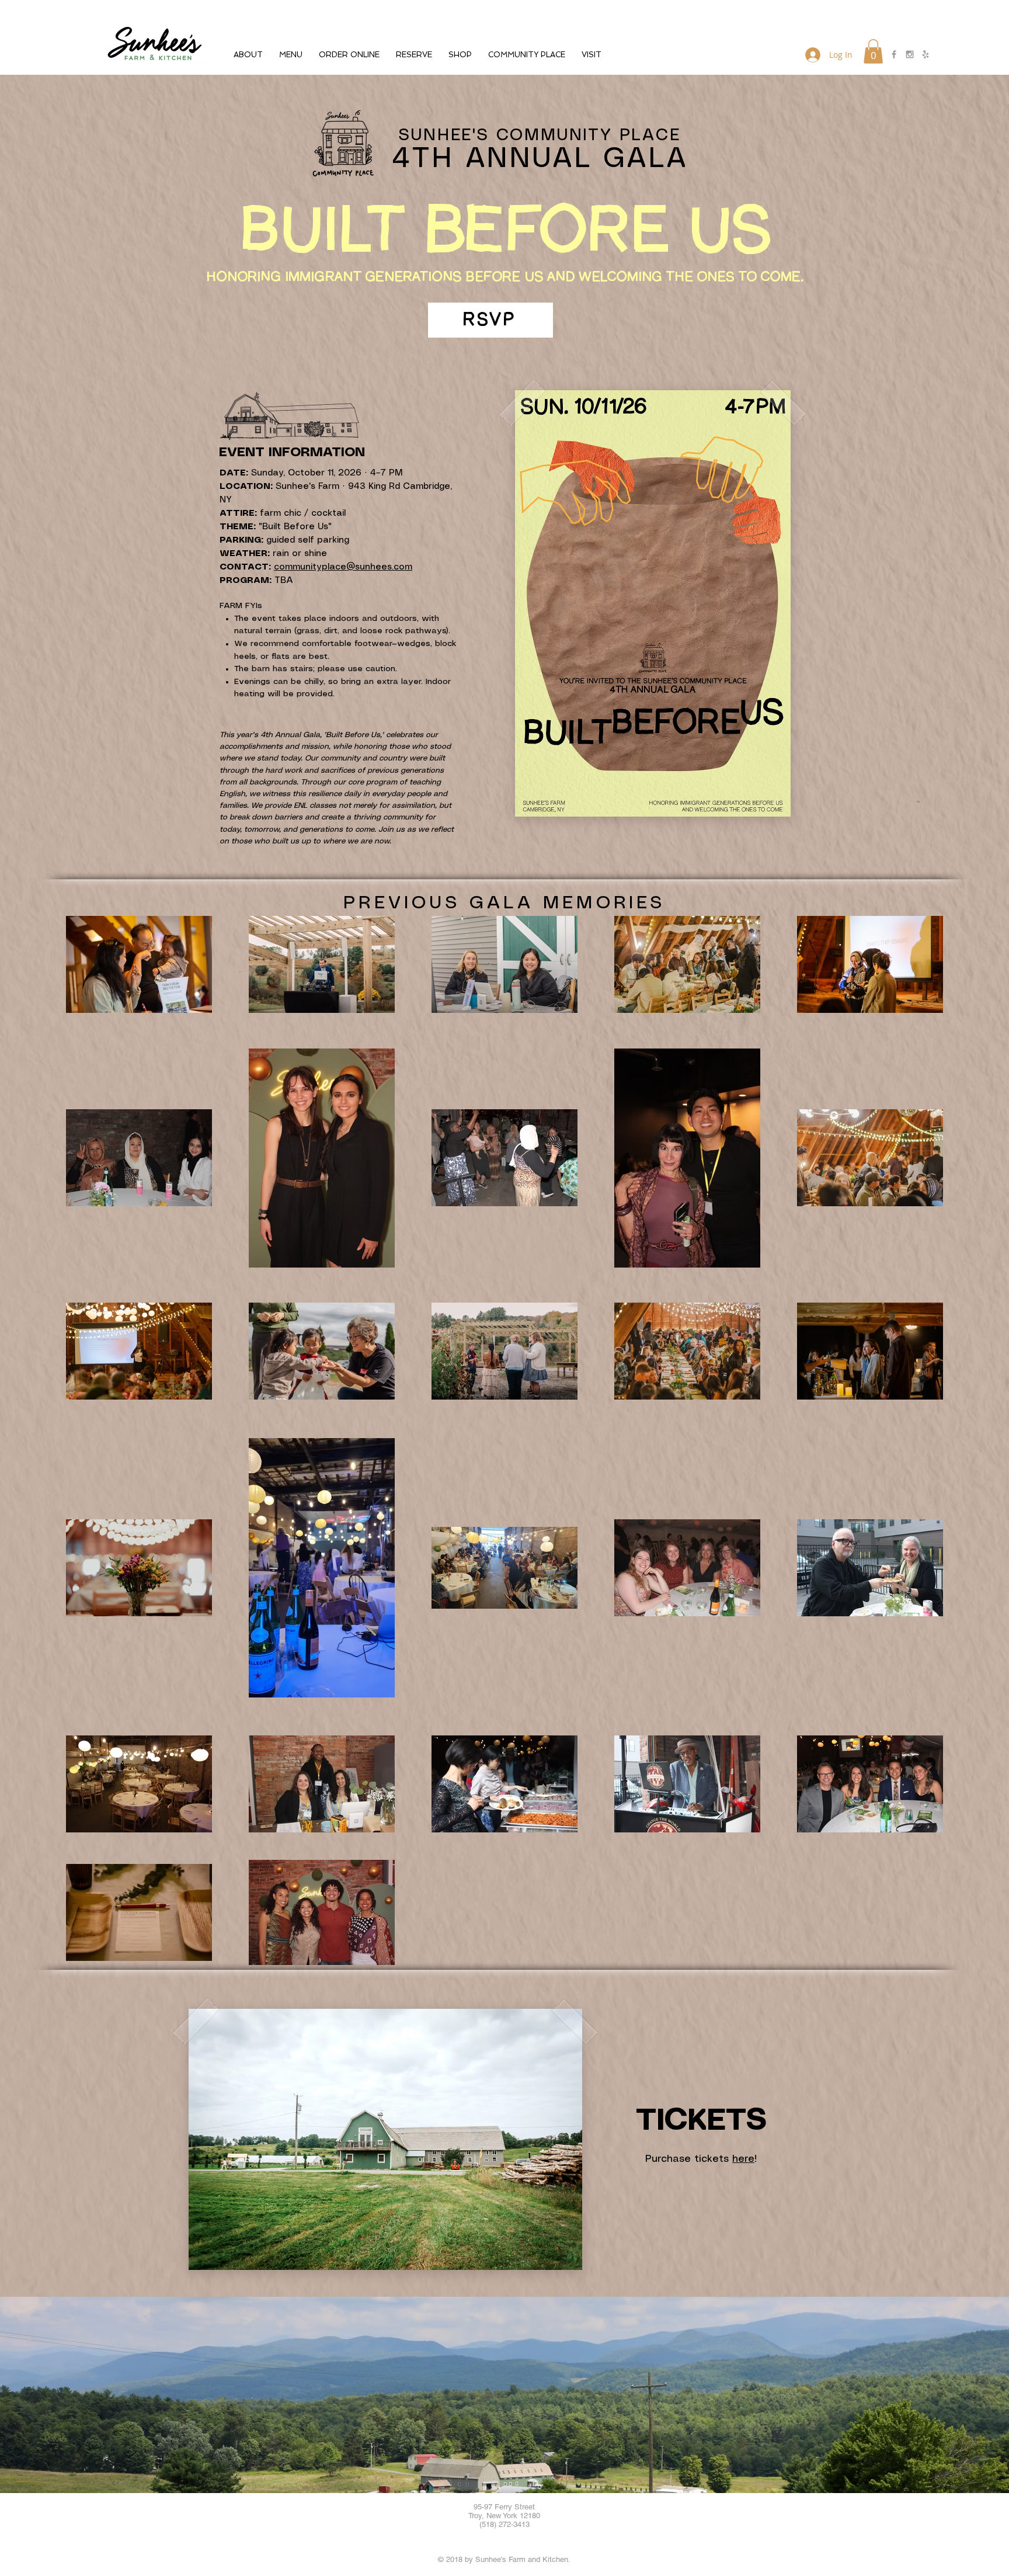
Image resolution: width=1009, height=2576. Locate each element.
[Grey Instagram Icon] (910, 54)
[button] (248, 55)
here (743, 2159)
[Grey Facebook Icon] (894, 54)
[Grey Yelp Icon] (926, 54)
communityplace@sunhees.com (343, 567)
